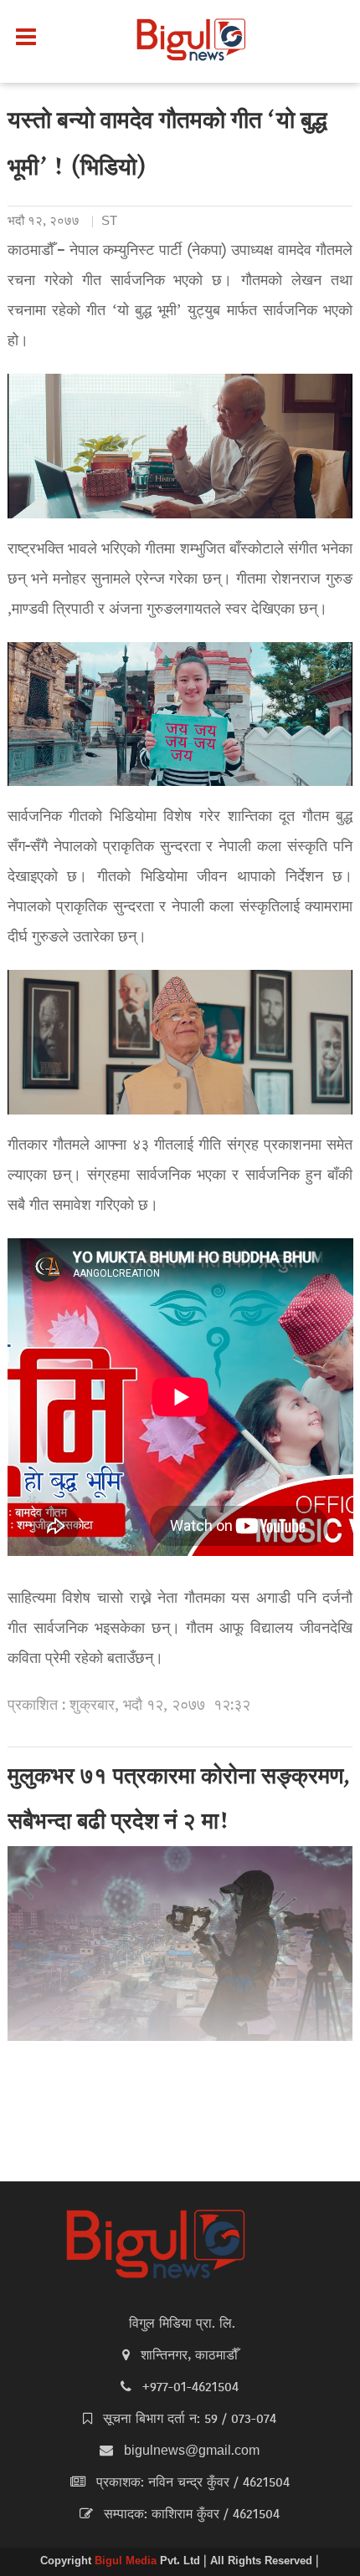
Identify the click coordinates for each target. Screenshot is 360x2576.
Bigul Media (127, 2562)
